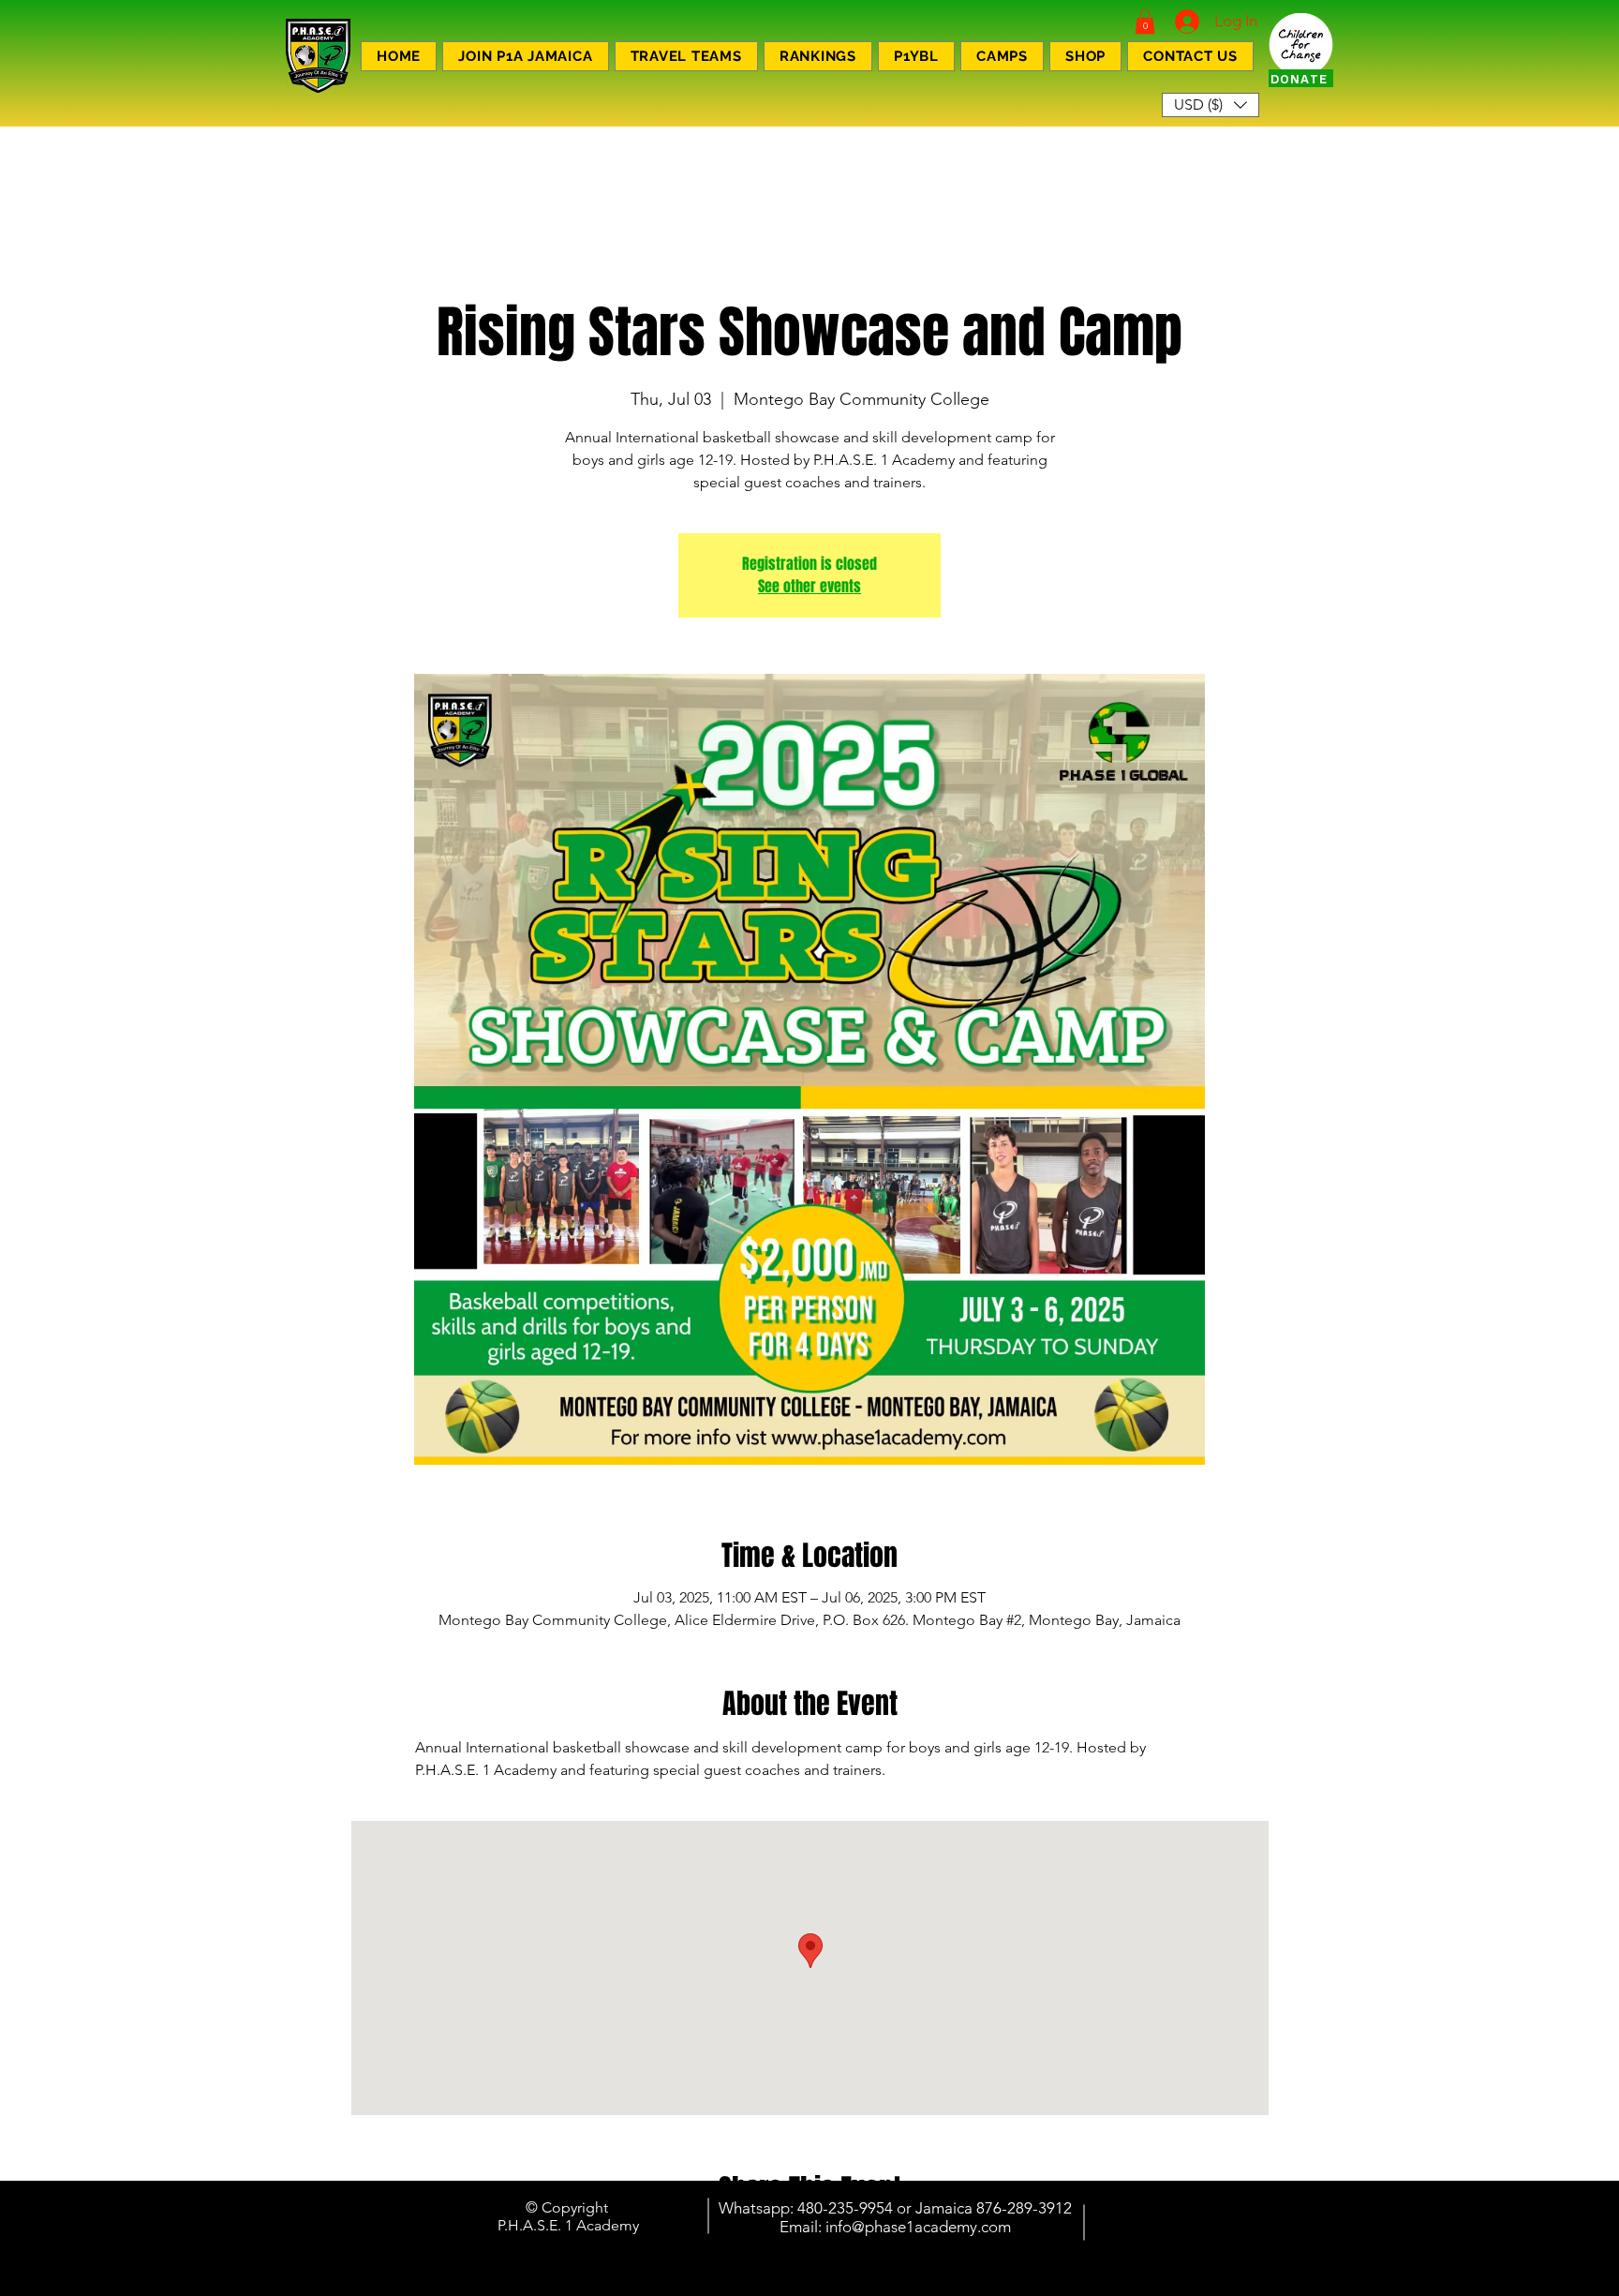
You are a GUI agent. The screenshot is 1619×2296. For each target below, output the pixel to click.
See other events (809, 586)
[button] (1145, 22)
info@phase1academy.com (918, 2227)
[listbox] (1211, 105)
